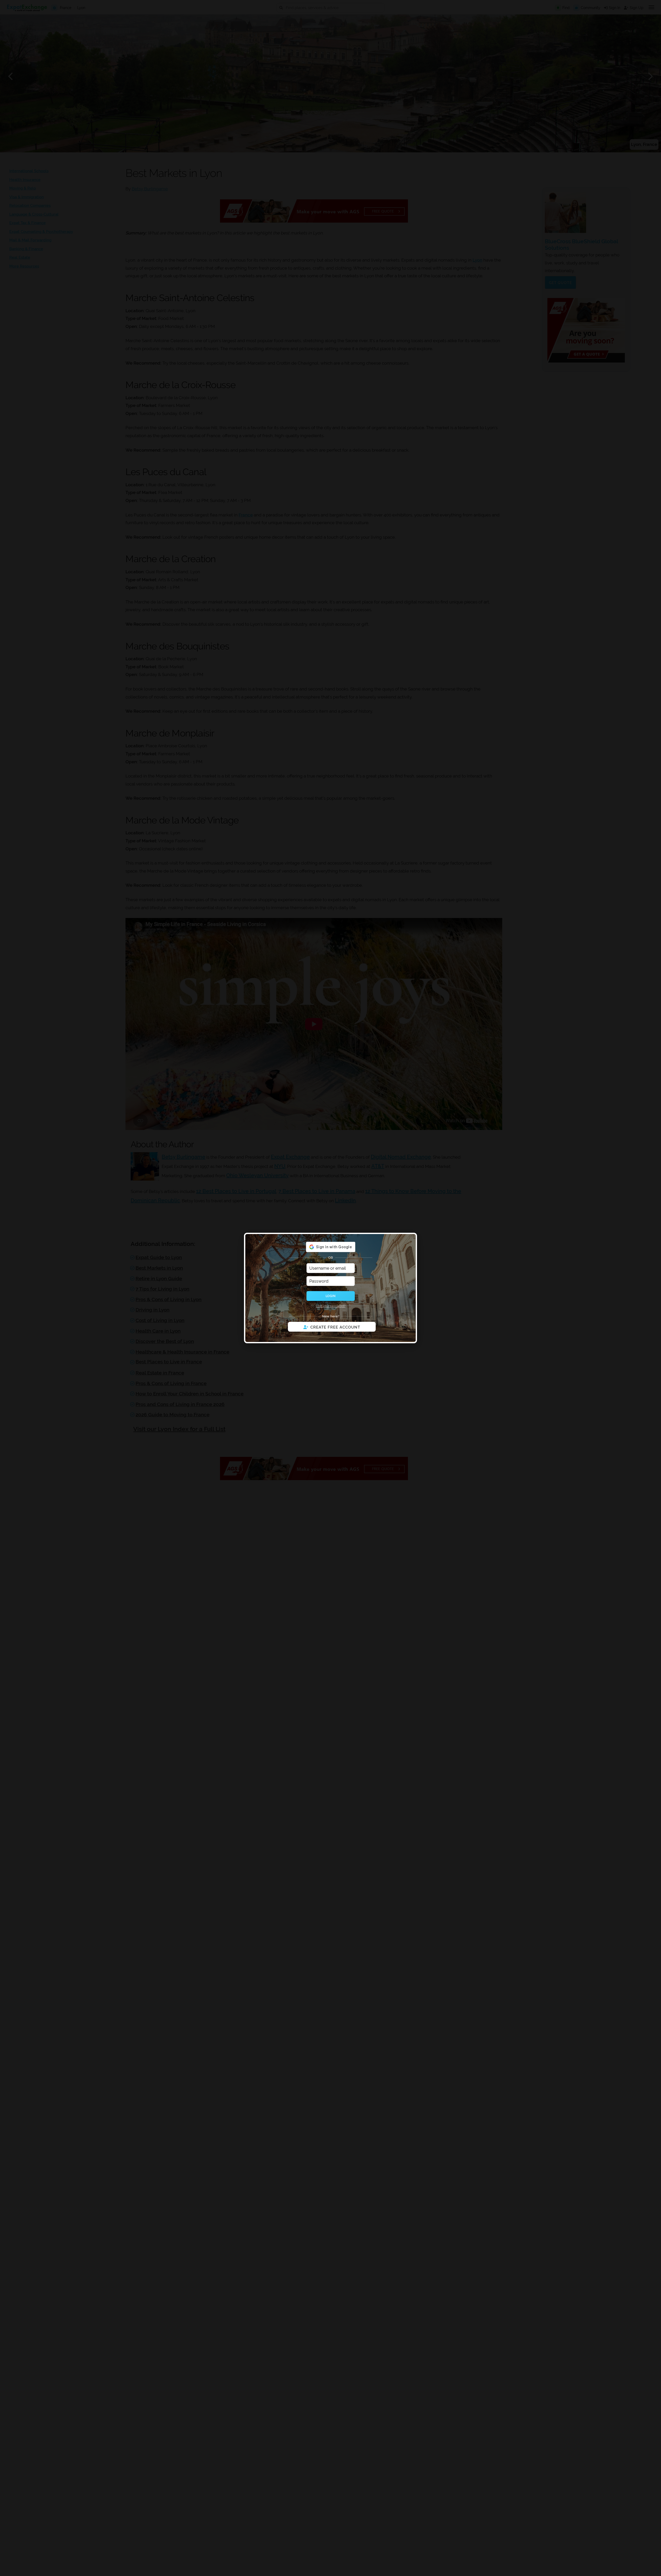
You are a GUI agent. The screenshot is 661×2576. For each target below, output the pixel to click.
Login (330, 1296)
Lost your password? (331, 1306)
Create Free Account (335, 1327)
